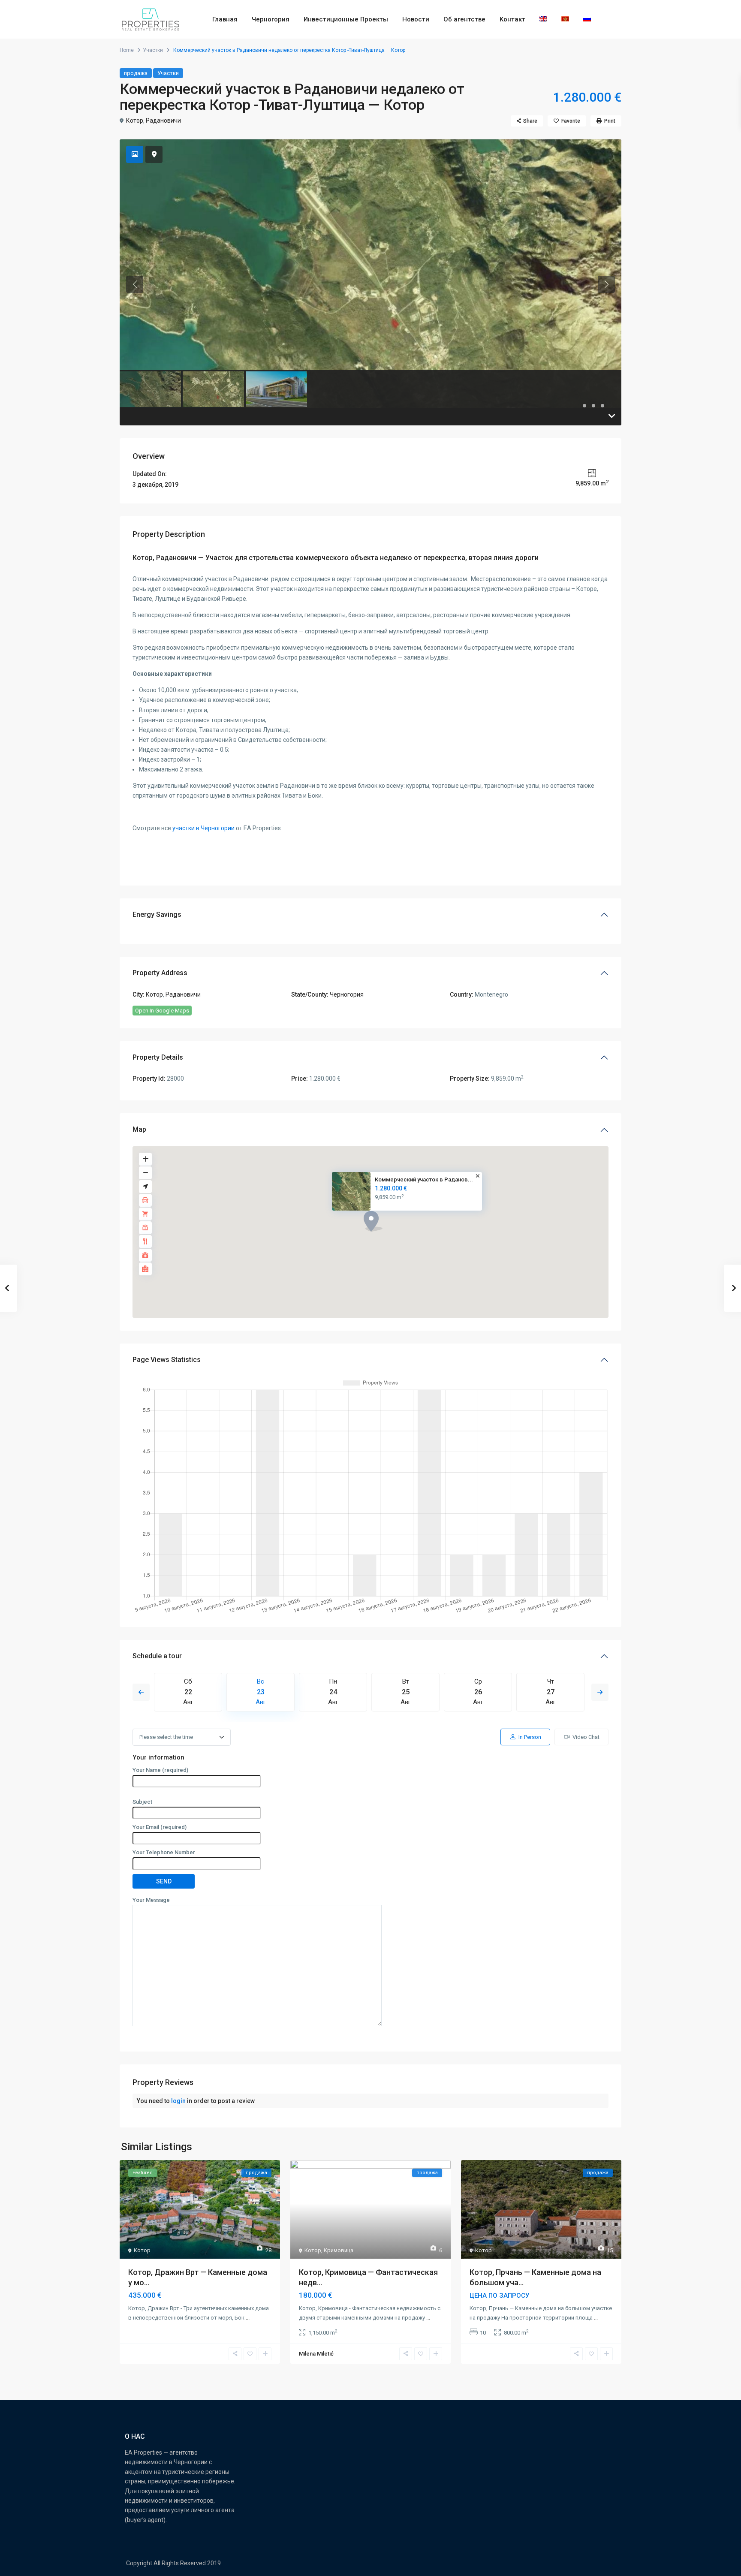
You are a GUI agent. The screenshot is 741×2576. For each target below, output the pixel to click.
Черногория (271, 19)
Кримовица (339, 2250)
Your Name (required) (160, 1770)
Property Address (160, 973)
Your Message (151, 1900)
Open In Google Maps (162, 1011)
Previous (141, 1692)
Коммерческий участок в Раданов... (424, 1180)
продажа (136, 73)
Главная (225, 19)
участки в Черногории (203, 828)
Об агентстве (464, 19)
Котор (135, 121)
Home (127, 50)
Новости (416, 19)
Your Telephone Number (164, 1852)
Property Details (158, 1057)
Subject (142, 1802)
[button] (373, 1221)
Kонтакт (512, 19)
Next (600, 1692)
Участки (153, 50)
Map (139, 1129)
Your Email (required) (160, 1827)
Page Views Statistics (167, 1360)
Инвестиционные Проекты (346, 19)
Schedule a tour (157, 1656)
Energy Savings (157, 914)
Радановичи (163, 121)
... (248, 2318)
